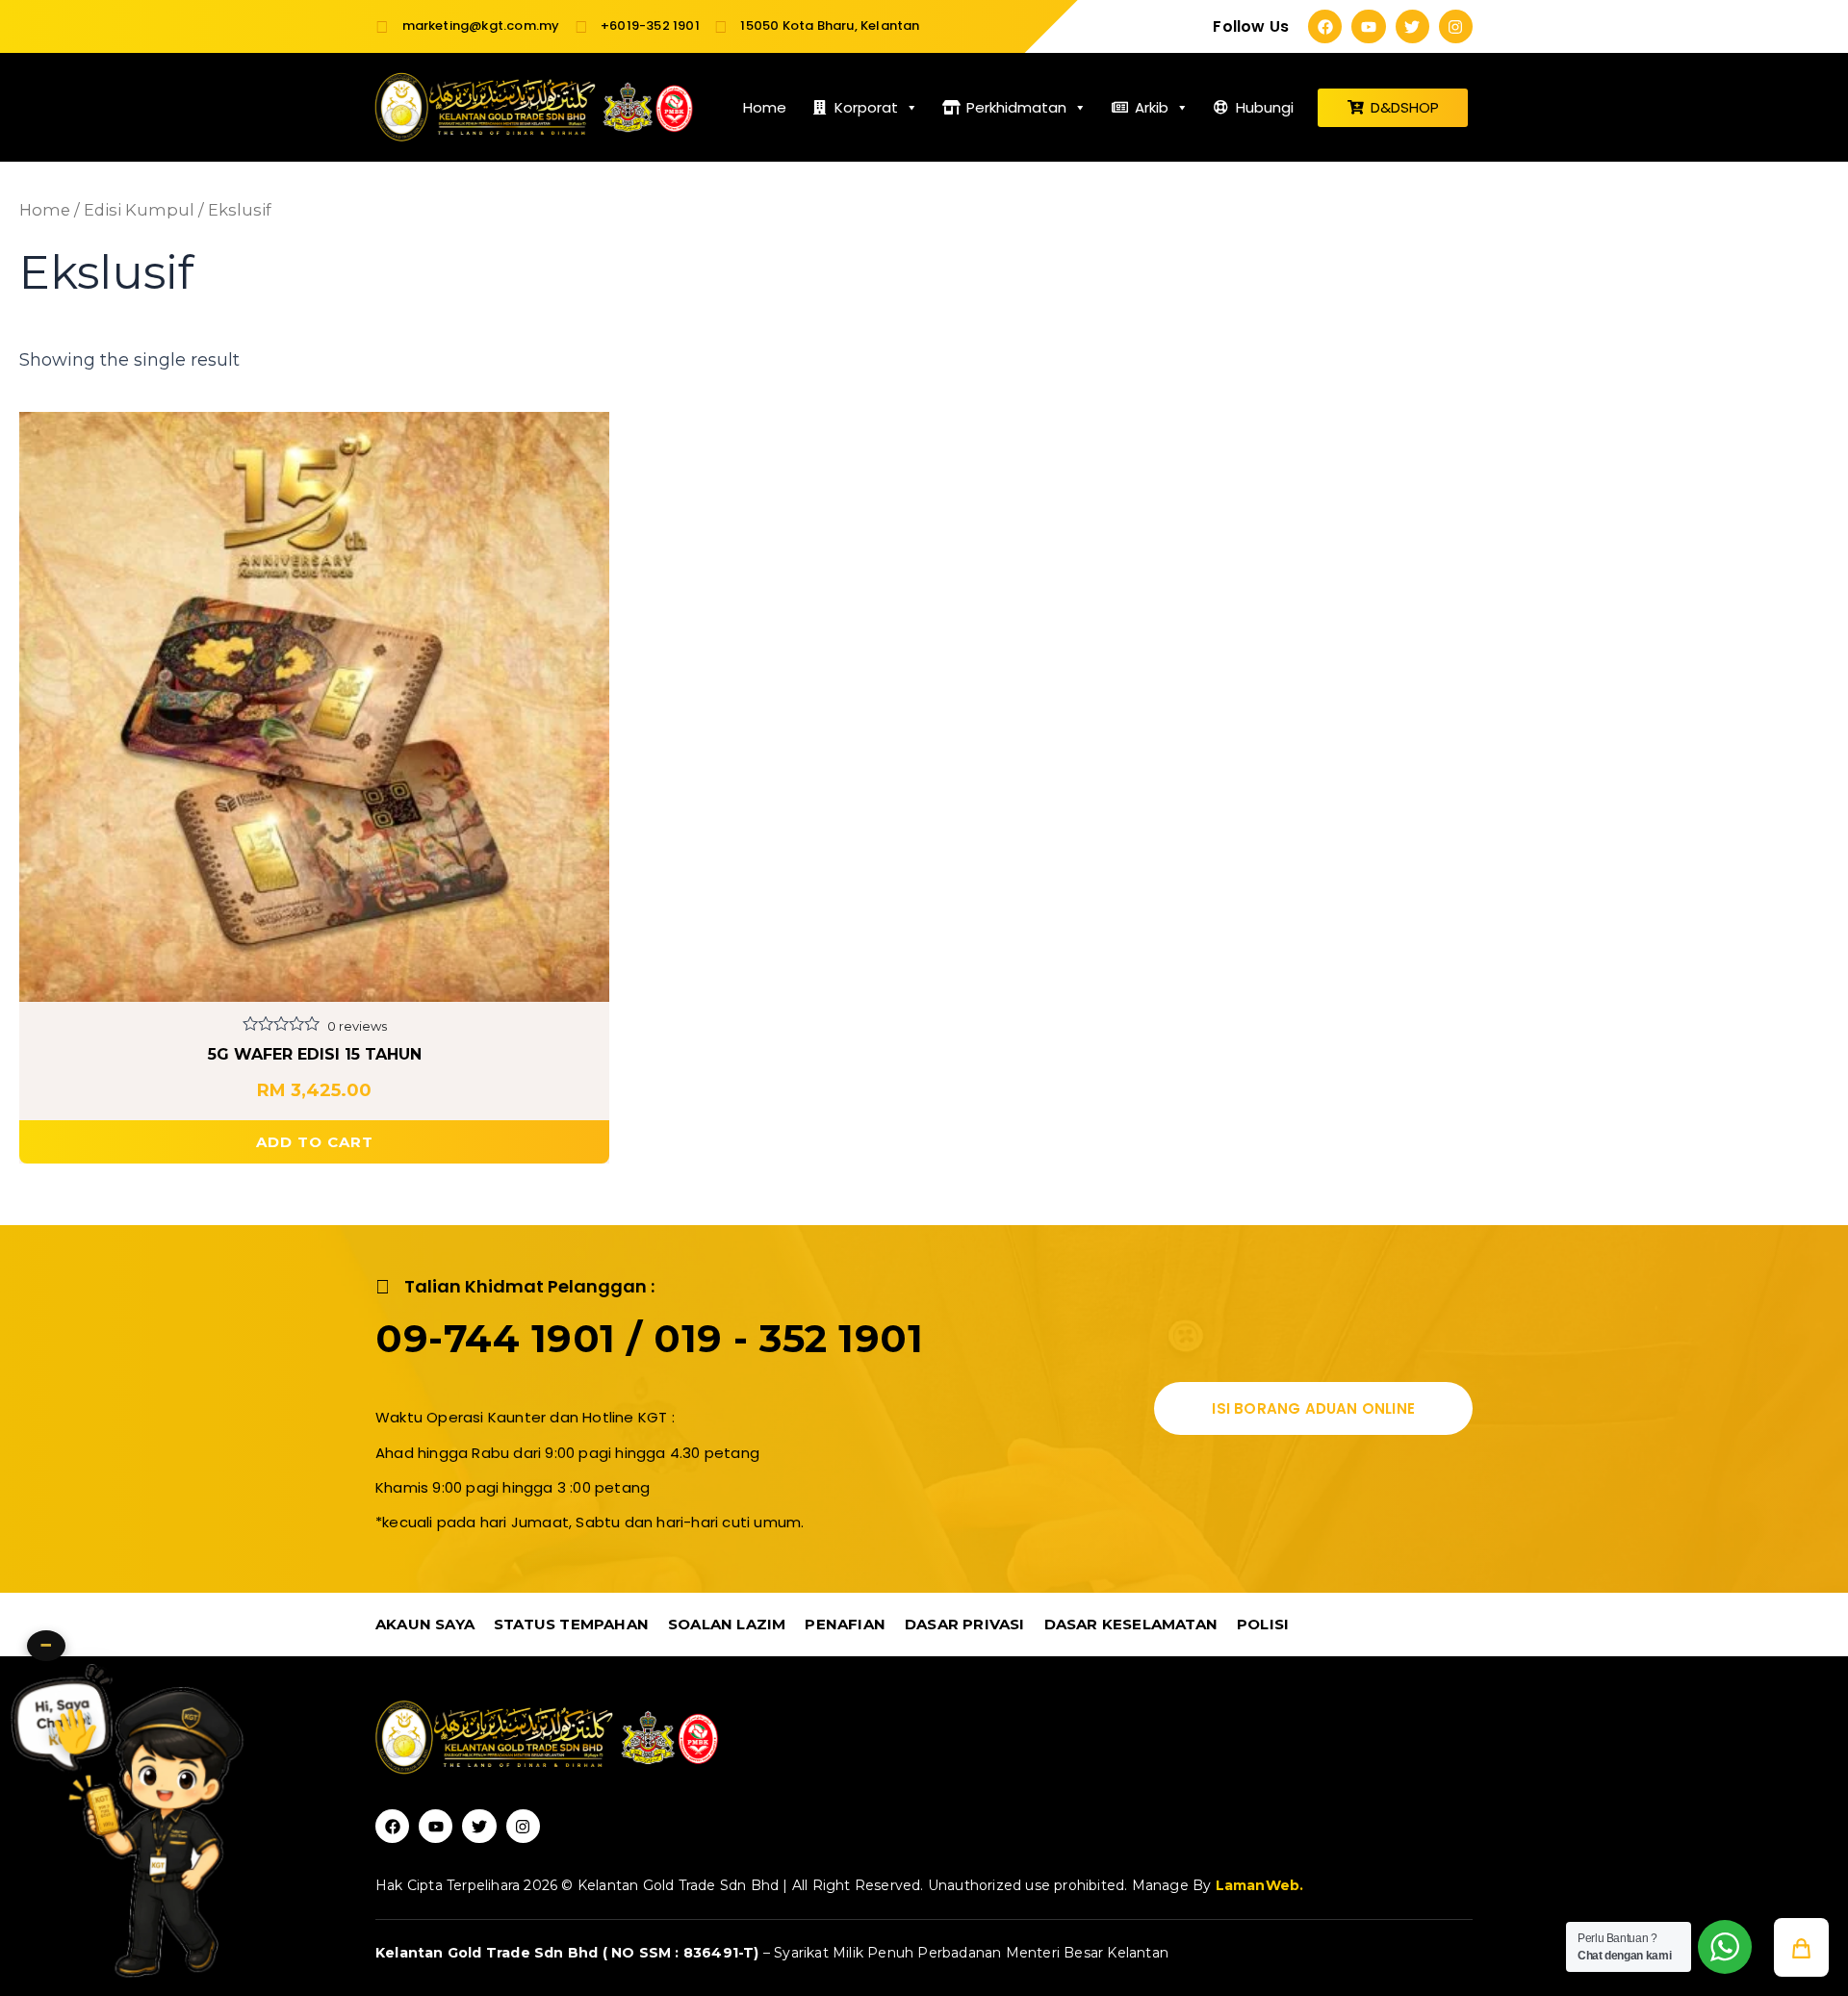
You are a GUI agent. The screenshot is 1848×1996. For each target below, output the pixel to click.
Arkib (1152, 107)
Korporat (866, 107)
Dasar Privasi (965, 1624)
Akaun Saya (425, 1624)
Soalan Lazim (727, 1624)
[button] (1801, 1947)
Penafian (845, 1624)
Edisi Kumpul (139, 210)
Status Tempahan (571, 1624)
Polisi (1263, 1624)
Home (765, 107)
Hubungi (1265, 107)
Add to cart (315, 1142)
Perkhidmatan (1016, 107)
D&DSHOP (1405, 107)
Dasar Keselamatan (1131, 1624)
